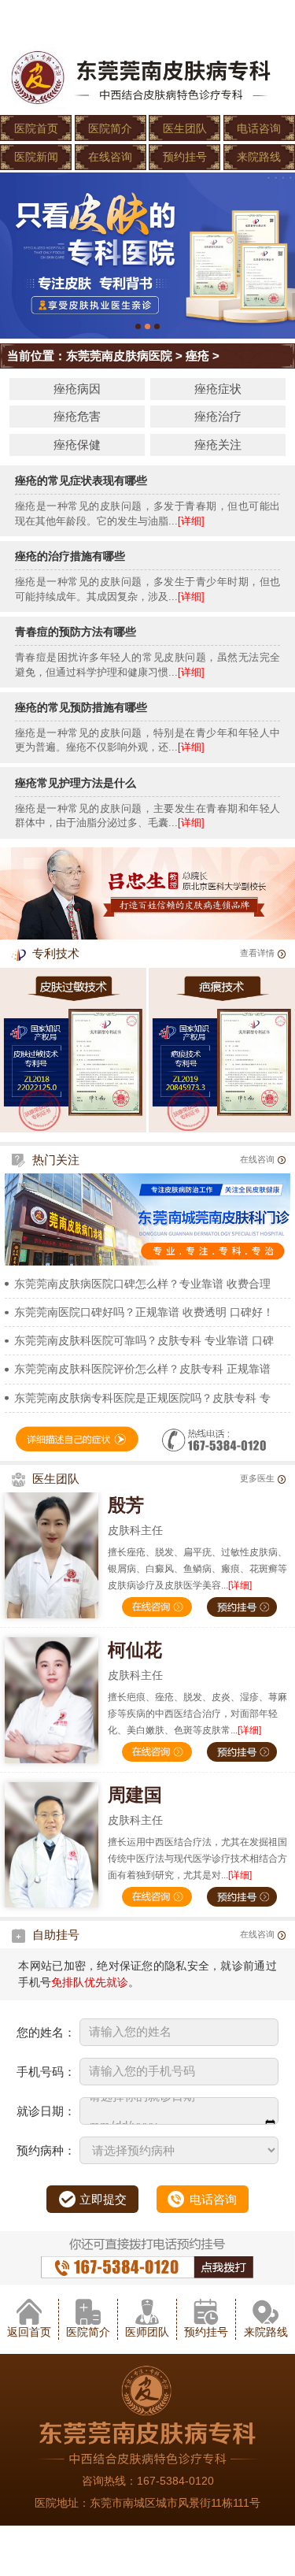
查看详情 (257, 953)
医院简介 (110, 128)
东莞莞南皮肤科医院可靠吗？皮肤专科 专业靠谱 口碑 (144, 1340)
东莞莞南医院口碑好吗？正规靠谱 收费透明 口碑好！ (144, 1312)
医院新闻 (36, 157)
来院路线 (259, 157)
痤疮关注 (218, 445)
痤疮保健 (77, 445)
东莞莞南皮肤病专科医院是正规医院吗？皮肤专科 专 (142, 1398)
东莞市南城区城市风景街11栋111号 (175, 2503)
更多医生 (257, 1478)
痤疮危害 (77, 416)
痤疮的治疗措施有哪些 (70, 556)
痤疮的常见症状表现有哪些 (81, 480)
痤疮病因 (77, 389)
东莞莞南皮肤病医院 (119, 356)
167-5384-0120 (175, 2481)
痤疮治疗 (218, 416)
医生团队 (185, 128)
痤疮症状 (218, 389)
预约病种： (46, 2150)
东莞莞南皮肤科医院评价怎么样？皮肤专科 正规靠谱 (142, 1369)
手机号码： (46, 2072)
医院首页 (36, 128)
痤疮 (197, 356)
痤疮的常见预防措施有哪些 (81, 707)
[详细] (191, 521)
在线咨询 (110, 157)
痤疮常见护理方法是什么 (76, 783)
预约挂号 (185, 157)
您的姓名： (46, 2032)
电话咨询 (259, 128)
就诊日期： (46, 2111)
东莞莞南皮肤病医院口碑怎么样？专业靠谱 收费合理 (142, 1284)
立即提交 (103, 2199)
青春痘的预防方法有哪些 (76, 632)
